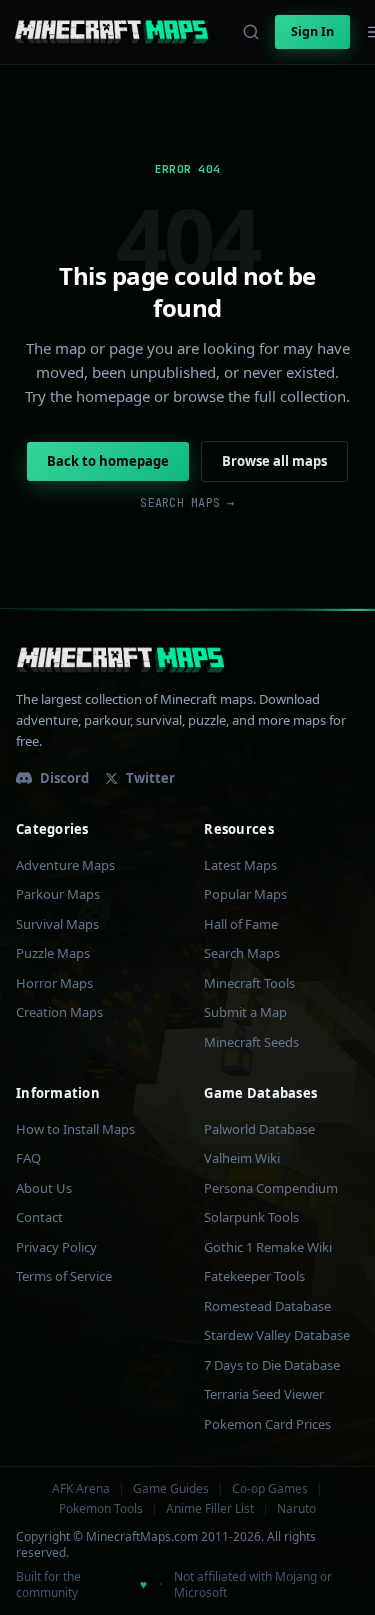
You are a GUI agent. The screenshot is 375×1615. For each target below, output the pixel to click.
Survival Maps (57, 924)
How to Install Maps (75, 1129)
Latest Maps (240, 865)
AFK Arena (81, 1489)
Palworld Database (259, 1129)
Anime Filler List (210, 1509)
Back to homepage (108, 461)
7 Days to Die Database (272, 1365)
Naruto (296, 1509)
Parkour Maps (58, 894)
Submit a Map (245, 1012)
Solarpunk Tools (251, 1217)
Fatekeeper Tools (254, 1276)
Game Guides (171, 1489)
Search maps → (187, 503)
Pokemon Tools (101, 1509)
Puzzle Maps (53, 953)
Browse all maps (274, 461)
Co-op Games (270, 1489)
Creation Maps (59, 1012)
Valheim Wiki (242, 1158)
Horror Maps (54, 983)
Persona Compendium (271, 1188)
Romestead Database (267, 1306)
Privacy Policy (56, 1247)
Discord (64, 778)
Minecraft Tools (249, 983)
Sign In (312, 31)
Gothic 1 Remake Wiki (268, 1247)
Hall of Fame (241, 924)
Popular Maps (245, 894)
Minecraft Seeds (251, 1042)
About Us (44, 1188)
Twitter (150, 778)
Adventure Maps (65, 865)
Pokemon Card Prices (267, 1424)
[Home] (111, 32)
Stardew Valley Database (277, 1335)
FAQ (28, 1158)
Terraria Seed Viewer (264, 1394)
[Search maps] (251, 32)
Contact (39, 1217)
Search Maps (242, 953)
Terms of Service (64, 1276)
